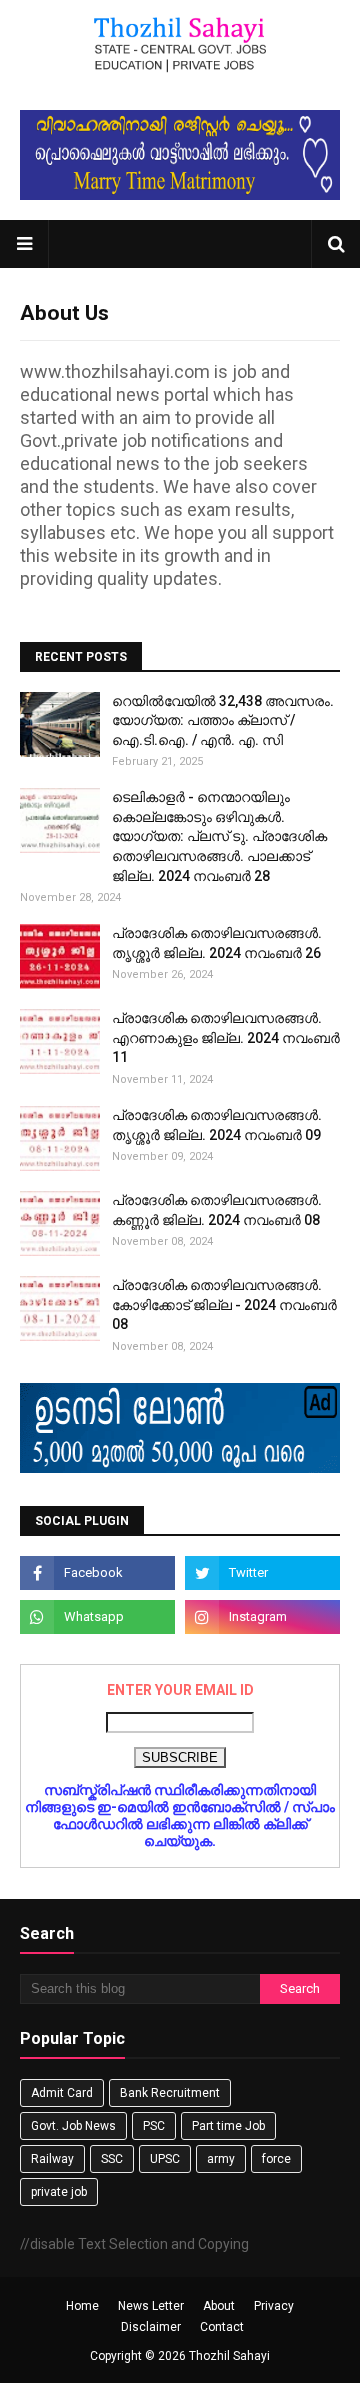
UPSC (165, 2159)
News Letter (151, 2306)
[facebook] (97, 1573)
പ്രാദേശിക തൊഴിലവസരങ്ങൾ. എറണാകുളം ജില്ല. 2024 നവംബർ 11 (226, 1037)
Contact (222, 2327)
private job (59, 2192)
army (221, 2159)
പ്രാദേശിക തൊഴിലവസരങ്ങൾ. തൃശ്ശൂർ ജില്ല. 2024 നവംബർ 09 (217, 1125)
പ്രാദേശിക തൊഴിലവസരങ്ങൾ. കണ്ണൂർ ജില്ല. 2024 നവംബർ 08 (217, 1210)
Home (82, 2306)
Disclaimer (151, 2327)
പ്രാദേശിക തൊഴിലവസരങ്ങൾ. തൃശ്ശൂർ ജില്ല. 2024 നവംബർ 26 (217, 943)
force (276, 2159)
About (219, 2306)
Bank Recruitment (170, 2093)
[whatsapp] (97, 1617)
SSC (112, 2159)
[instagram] (262, 1617)
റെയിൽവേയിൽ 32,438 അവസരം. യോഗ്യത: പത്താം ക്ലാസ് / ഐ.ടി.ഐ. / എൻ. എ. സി (223, 720)
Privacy (274, 2306)
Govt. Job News (73, 2126)
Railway (52, 2159)
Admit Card (62, 2093)
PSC (154, 2126)
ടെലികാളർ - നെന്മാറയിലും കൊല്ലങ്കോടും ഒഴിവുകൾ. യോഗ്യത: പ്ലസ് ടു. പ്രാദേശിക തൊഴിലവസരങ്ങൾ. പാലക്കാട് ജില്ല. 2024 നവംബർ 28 (219, 836)
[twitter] (262, 1573)
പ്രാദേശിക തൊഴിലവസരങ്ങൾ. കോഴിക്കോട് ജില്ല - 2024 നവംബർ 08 (224, 1304)
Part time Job (228, 2126)
